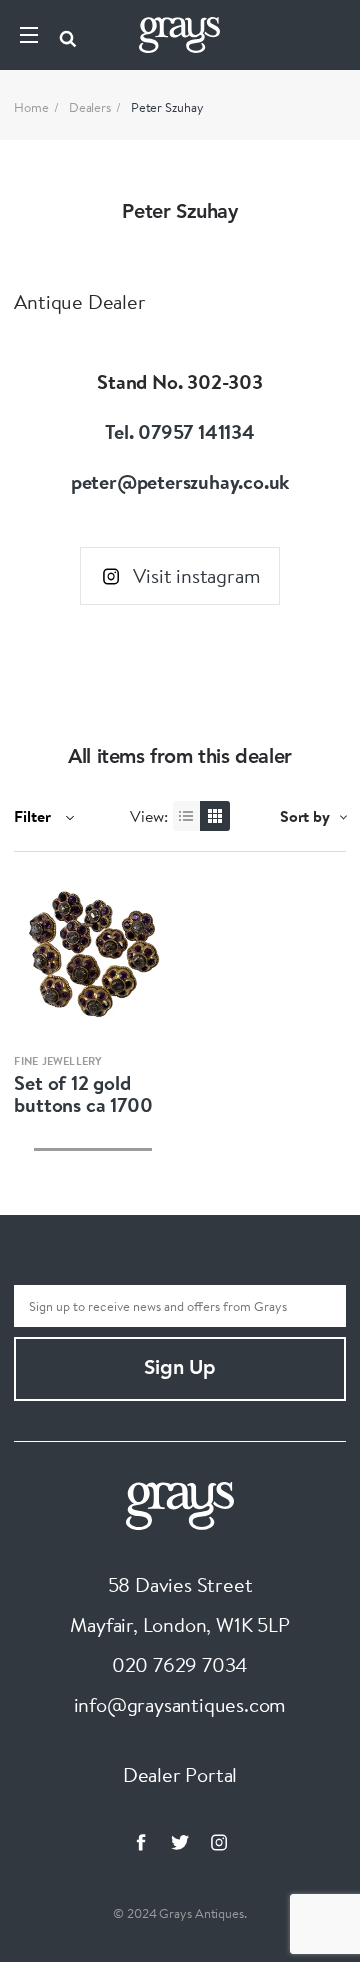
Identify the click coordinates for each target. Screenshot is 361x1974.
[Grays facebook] (141, 1842)
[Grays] (180, 1502)
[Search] (68, 35)
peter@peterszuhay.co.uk (180, 481)
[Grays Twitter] (180, 1842)
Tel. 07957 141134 (180, 431)
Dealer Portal (180, 1774)
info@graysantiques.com (180, 1704)
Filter (34, 816)
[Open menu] (29, 35)
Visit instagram (196, 575)
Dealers (90, 107)
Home (31, 107)
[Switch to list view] (188, 816)
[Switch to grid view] (215, 816)
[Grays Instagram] (219, 1842)
